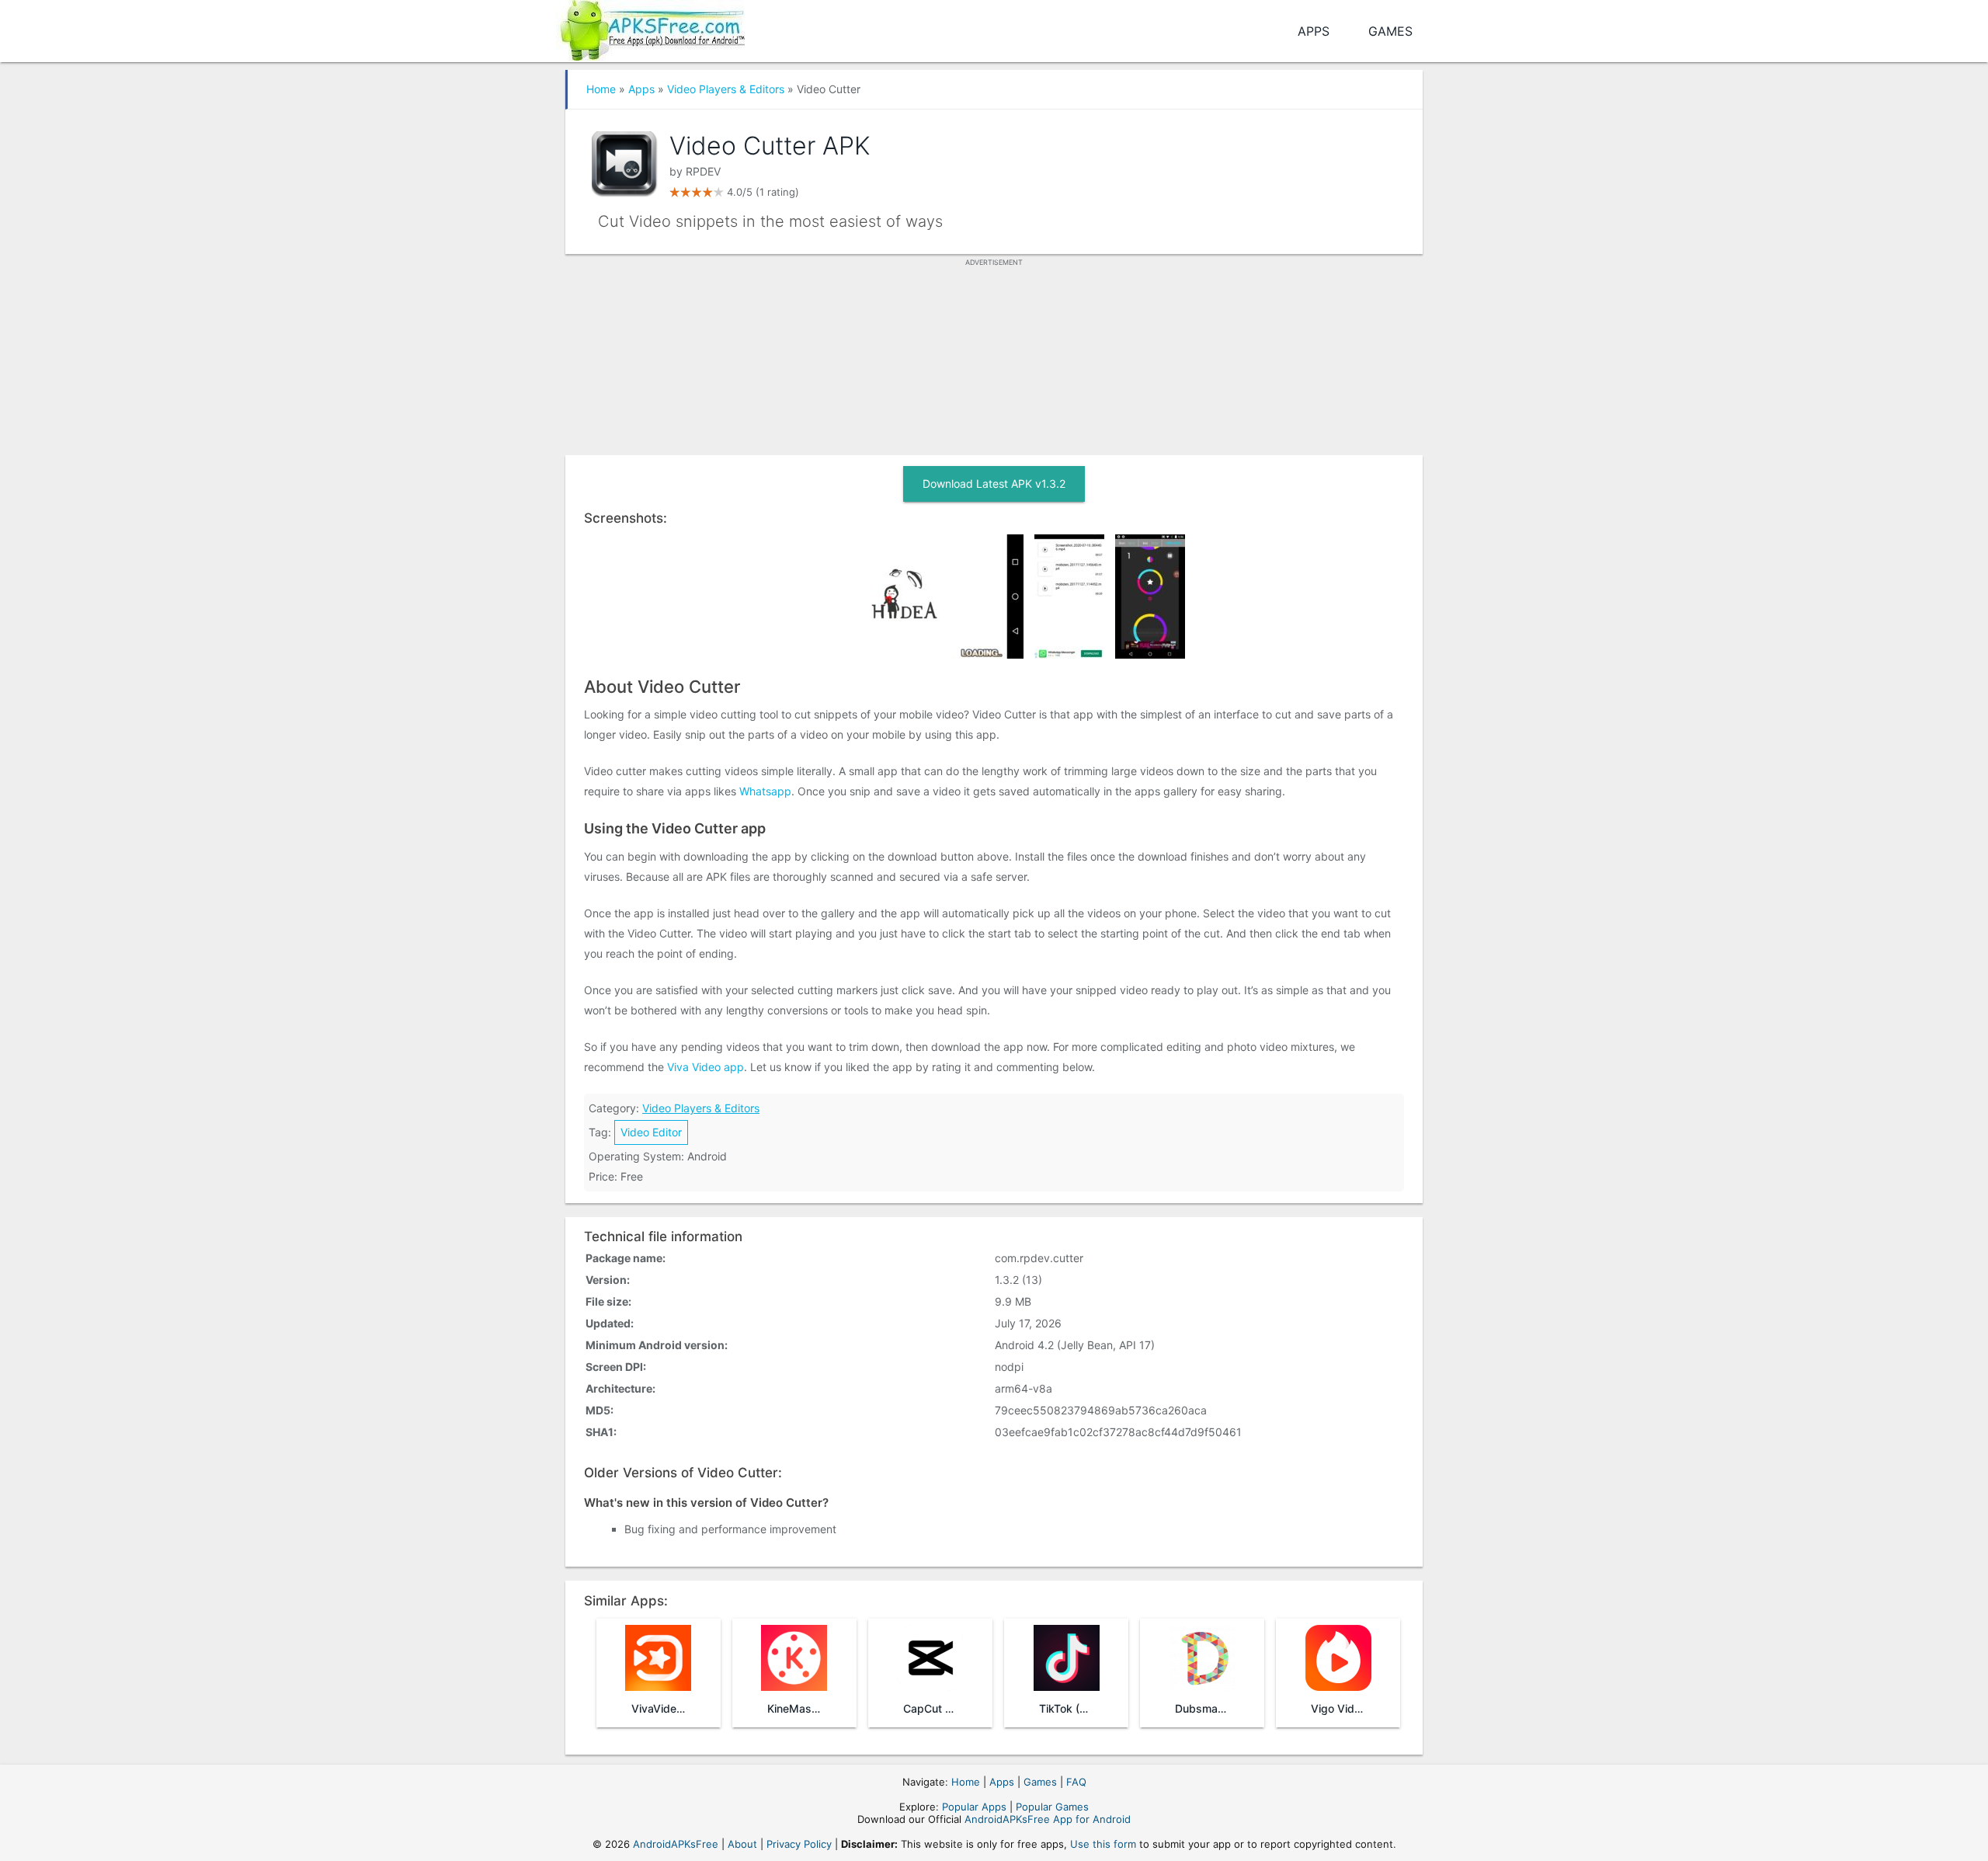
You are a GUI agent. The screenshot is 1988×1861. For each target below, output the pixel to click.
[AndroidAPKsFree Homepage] (650, 28)
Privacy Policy (799, 1844)
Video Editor (651, 1132)
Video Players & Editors (726, 89)
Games (1390, 31)
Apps (1314, 31)
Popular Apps (974, 1807)
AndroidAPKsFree (676, 1844)
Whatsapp (765, 791)
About (742, 1844)
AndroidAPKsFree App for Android (1048, 1819)
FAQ (1076, 1782)
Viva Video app (706, 1067)
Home (601, 89)
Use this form (1103, 1844)
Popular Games (1052, 1807)
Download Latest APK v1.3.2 (994, 484)
